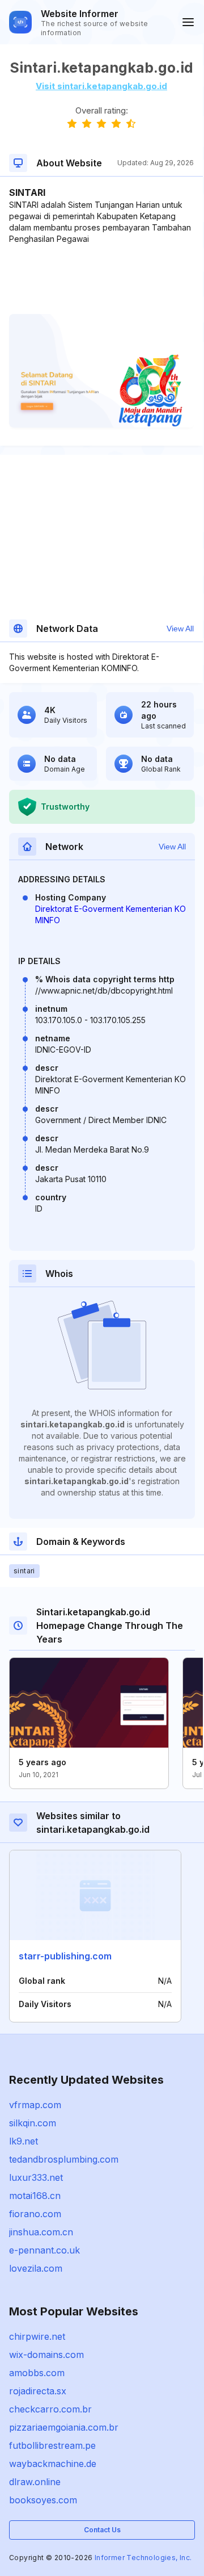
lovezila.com (36, 2268)
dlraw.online (35, 2482)
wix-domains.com (46, 2355)
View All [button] (180, 629)
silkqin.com (33, 2123)
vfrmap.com (35, 2105)
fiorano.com (35, 2214)
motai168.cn (35, 2196)
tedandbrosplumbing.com (64, 2159)
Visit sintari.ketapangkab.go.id (101, 86)
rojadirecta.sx (38, 2391)
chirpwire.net (37, 2336)
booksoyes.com (43, 2500)
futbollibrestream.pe (52, 2445)
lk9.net (24, 2141)
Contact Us (102, 2530)
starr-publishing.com (65, 1956)
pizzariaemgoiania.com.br (64, 2427)
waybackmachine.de (53, 2464)
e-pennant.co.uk (44, 2250)
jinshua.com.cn (41, 2232)
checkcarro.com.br (50, 2409)
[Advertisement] (101, 279)
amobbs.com (37, 2373)
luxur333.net (36, 2177)
